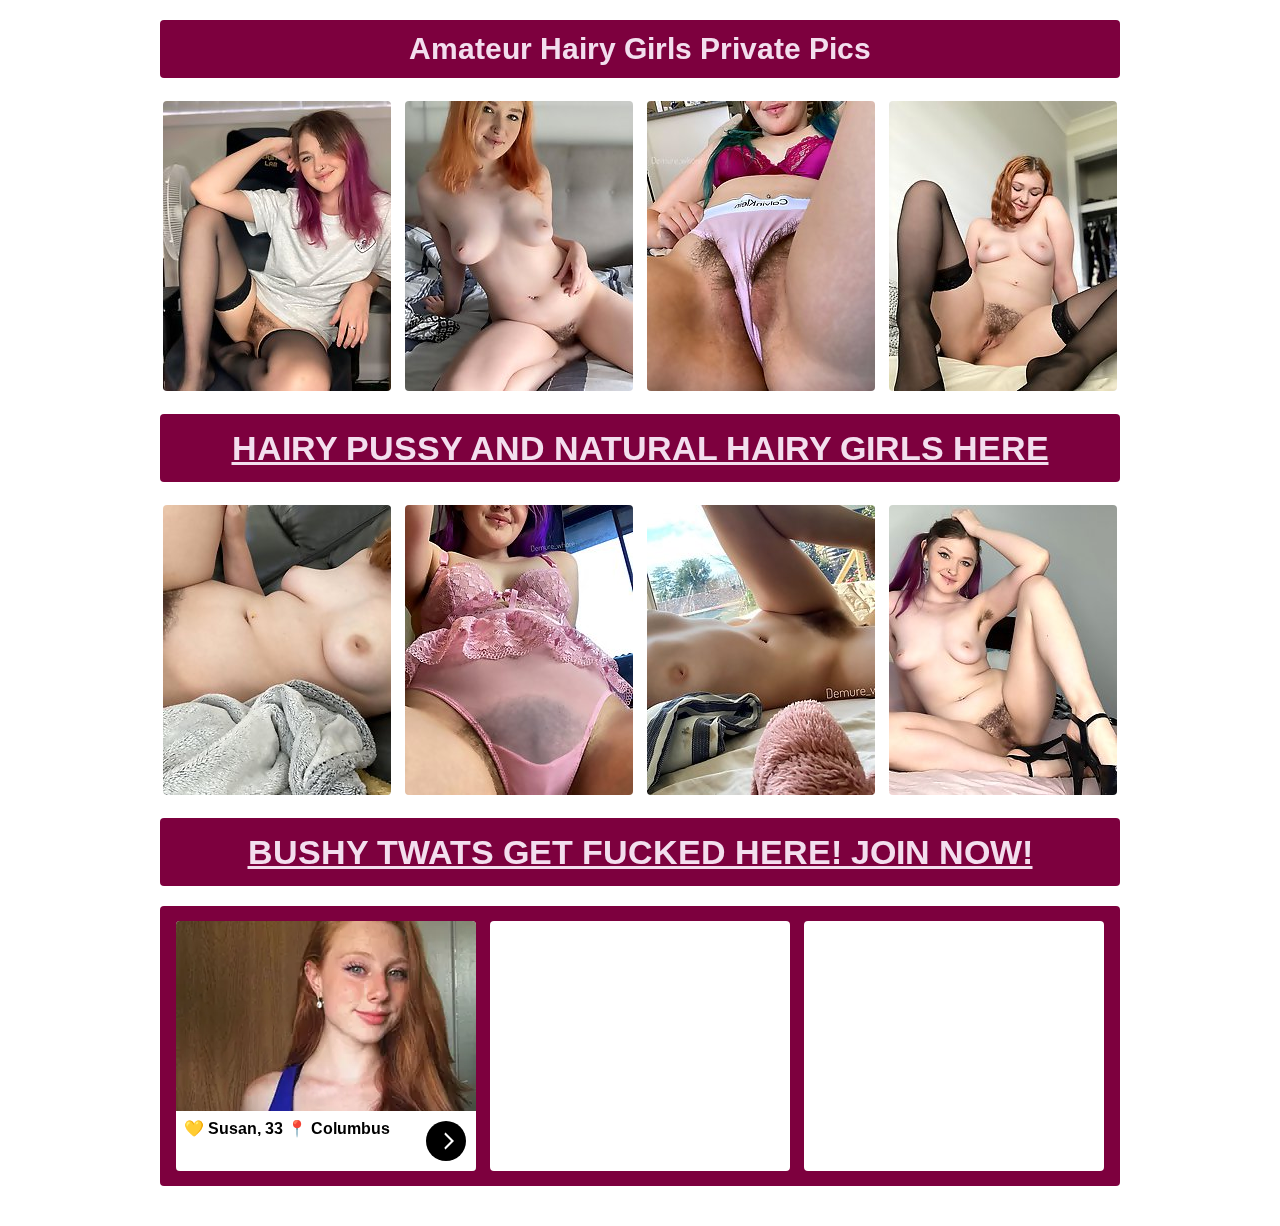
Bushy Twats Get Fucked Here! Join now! (640, 852)
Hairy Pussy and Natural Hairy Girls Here (640, 448)
